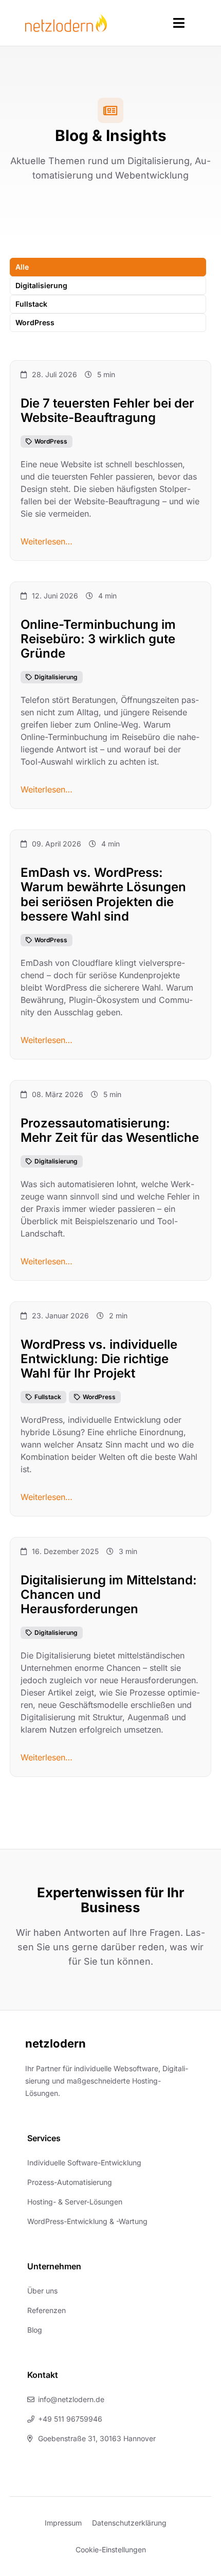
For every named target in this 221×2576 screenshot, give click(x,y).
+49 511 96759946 (70, 2419)
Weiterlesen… (47, 541)
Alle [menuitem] (22, 267)
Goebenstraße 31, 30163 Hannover (97, 2438)
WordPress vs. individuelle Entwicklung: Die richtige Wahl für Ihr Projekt (99, 1359)
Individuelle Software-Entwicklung (84, 2163)
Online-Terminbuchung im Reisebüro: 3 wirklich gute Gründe (98, 639)
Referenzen (47, 2310)
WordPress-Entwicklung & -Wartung (87, 2221)
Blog (35, 2330)
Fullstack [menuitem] (31, 304)
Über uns (42, 2291)
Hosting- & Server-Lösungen (75, 2202)
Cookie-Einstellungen (111, 2549)
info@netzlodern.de (71, 2399)
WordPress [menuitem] (35, 322)
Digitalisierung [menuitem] (41, 285)
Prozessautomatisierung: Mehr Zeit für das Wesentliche (110, 1130)
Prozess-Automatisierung (70, 2182)
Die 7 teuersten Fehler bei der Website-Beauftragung (107, 410)
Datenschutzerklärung (129, 2523)
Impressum (63, 2523)
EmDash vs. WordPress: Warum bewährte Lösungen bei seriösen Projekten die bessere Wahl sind (103, 895)
